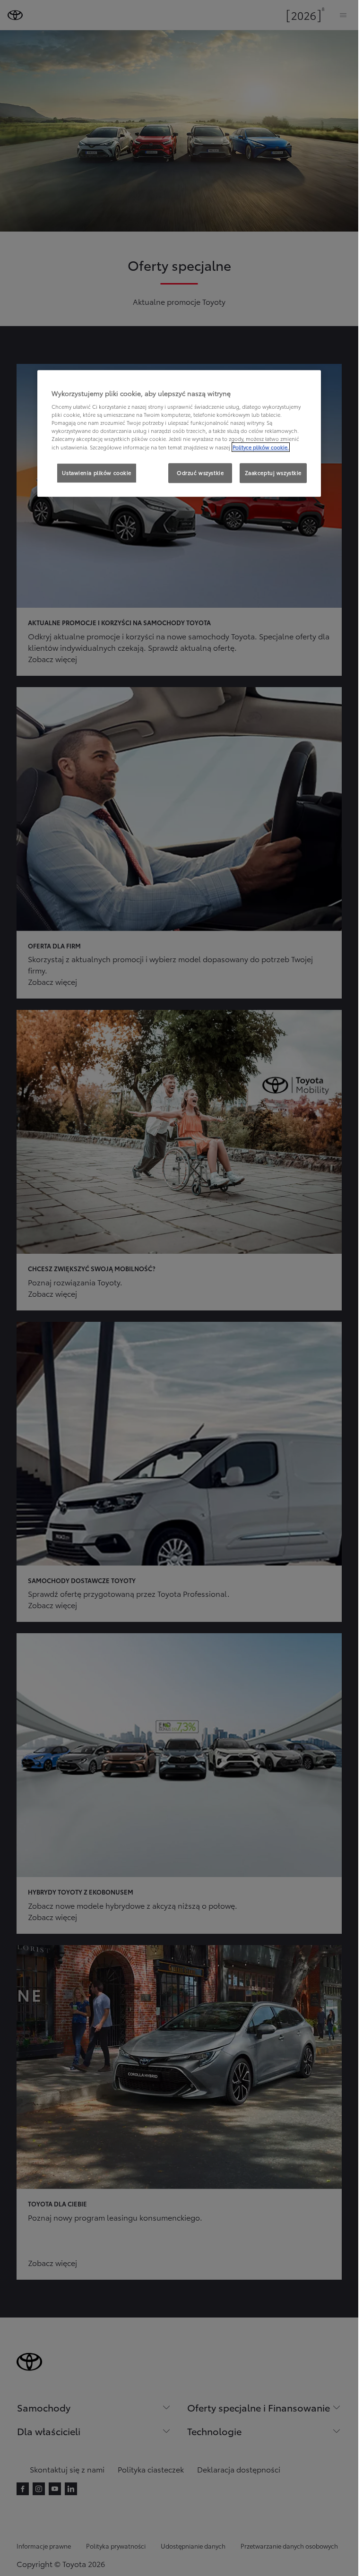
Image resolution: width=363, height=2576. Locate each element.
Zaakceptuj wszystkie (273, 473)
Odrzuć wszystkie (200, 473)
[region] (179, 433)
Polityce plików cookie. (261, 447)
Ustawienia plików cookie (97, 473)
